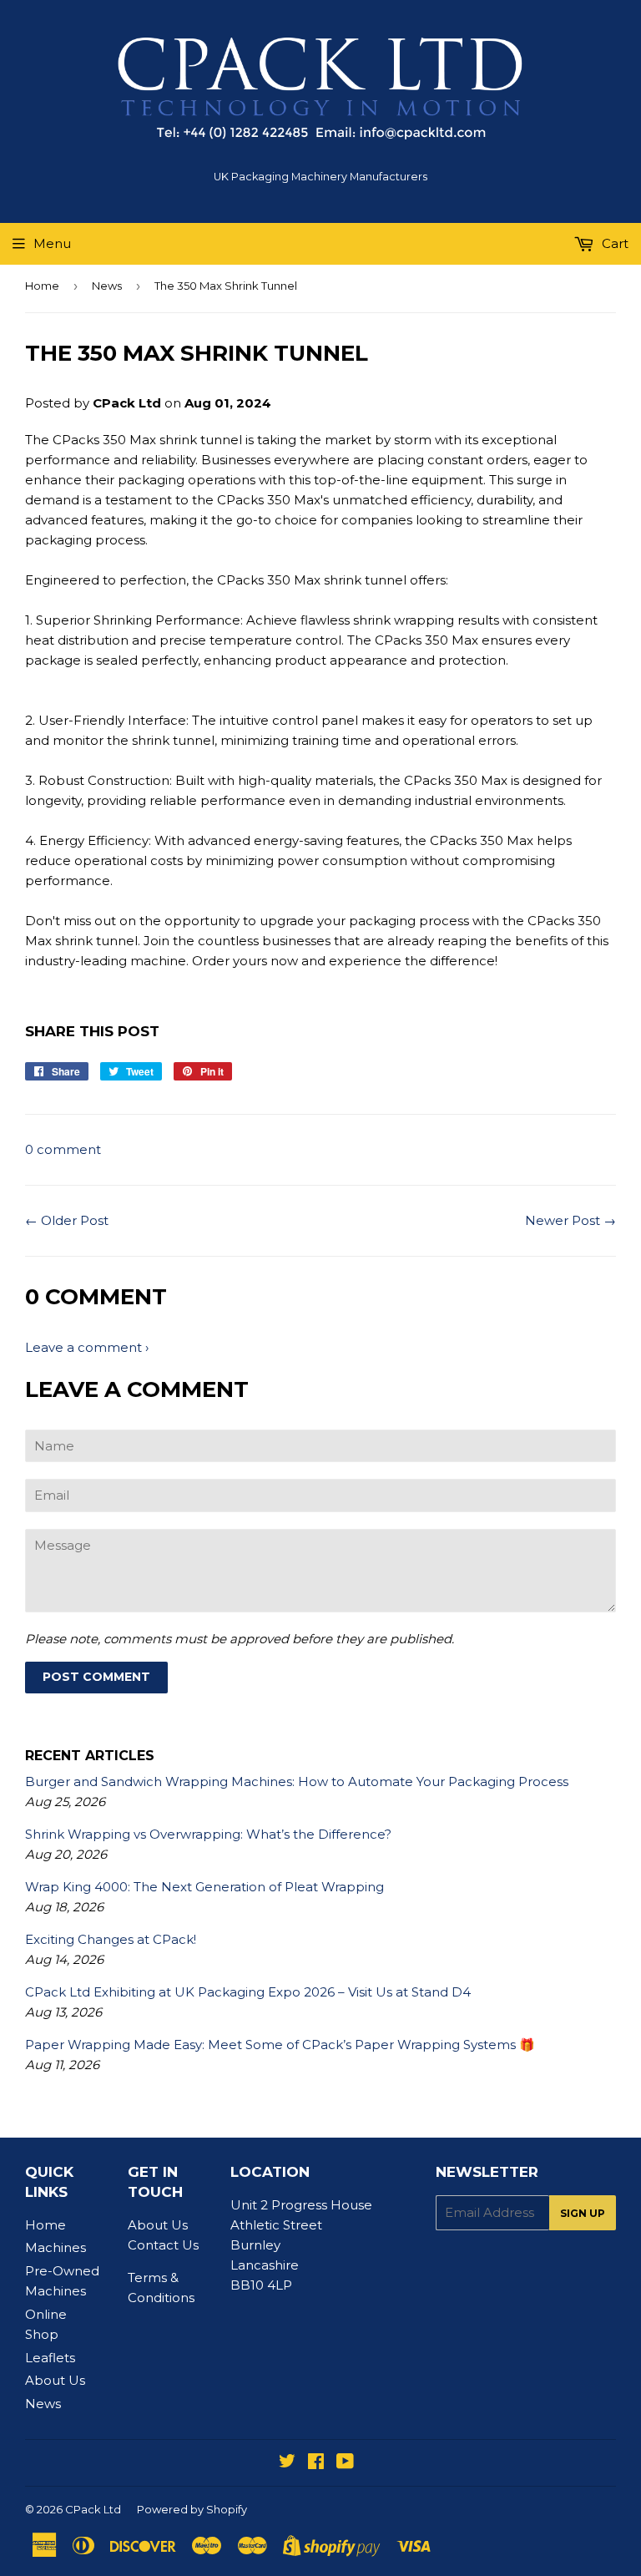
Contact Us (163, 2245)
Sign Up (583, 2213)
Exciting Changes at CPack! (111, 1939)
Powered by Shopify (192, 2509)
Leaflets (50, 2358)
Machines (56, 2247)
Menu (52, 243)
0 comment (63, 1149)
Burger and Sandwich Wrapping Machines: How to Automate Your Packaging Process (297, 1781)
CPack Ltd (93, 2509)
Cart (613, 243)
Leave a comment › (87, 1347)
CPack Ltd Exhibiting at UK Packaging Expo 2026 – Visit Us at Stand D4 (248, 1992)
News (107, 286)
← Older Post (67, 1220)
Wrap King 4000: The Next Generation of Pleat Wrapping (204, 1887)
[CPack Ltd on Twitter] (287, 2463)
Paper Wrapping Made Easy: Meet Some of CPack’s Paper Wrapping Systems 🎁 (280, 2045)
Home (42, 286)
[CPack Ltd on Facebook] (316, 2463)
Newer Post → (570, 1220)
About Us (55, 2380)
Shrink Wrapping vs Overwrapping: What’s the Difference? (208, 1834)
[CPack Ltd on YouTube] (345, 2463)
